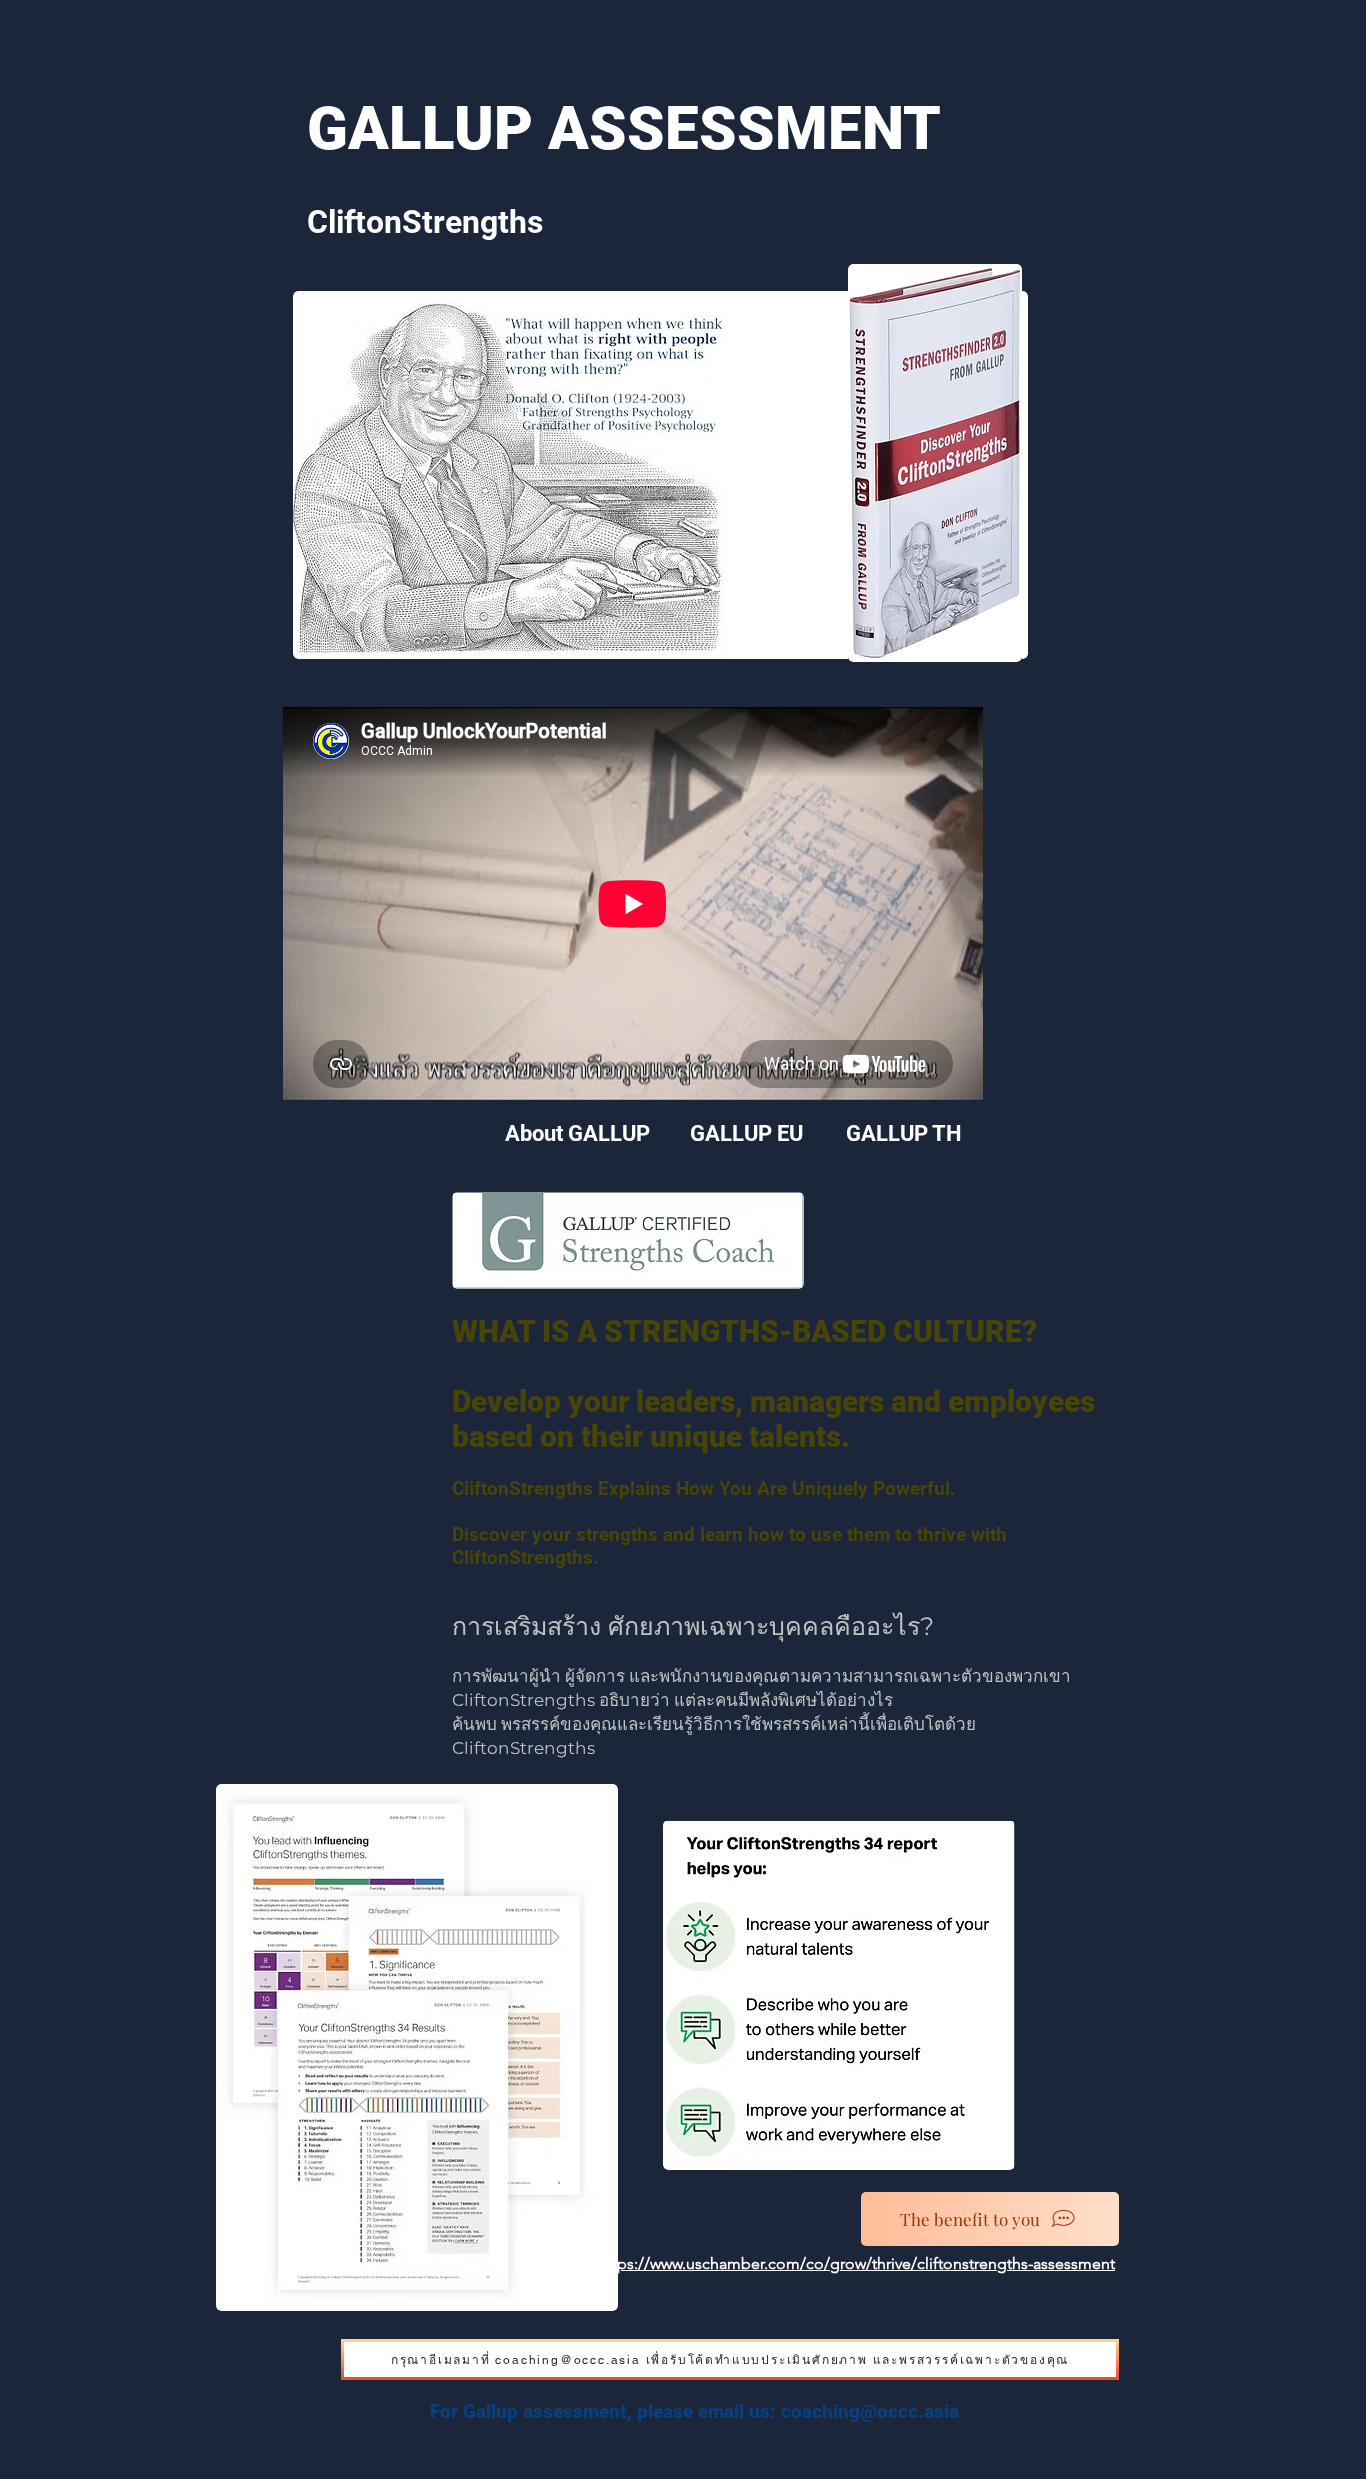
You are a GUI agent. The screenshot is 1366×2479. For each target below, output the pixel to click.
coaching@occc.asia (870, 2411)
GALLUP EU (746, 1133)
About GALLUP (580, 1133)
